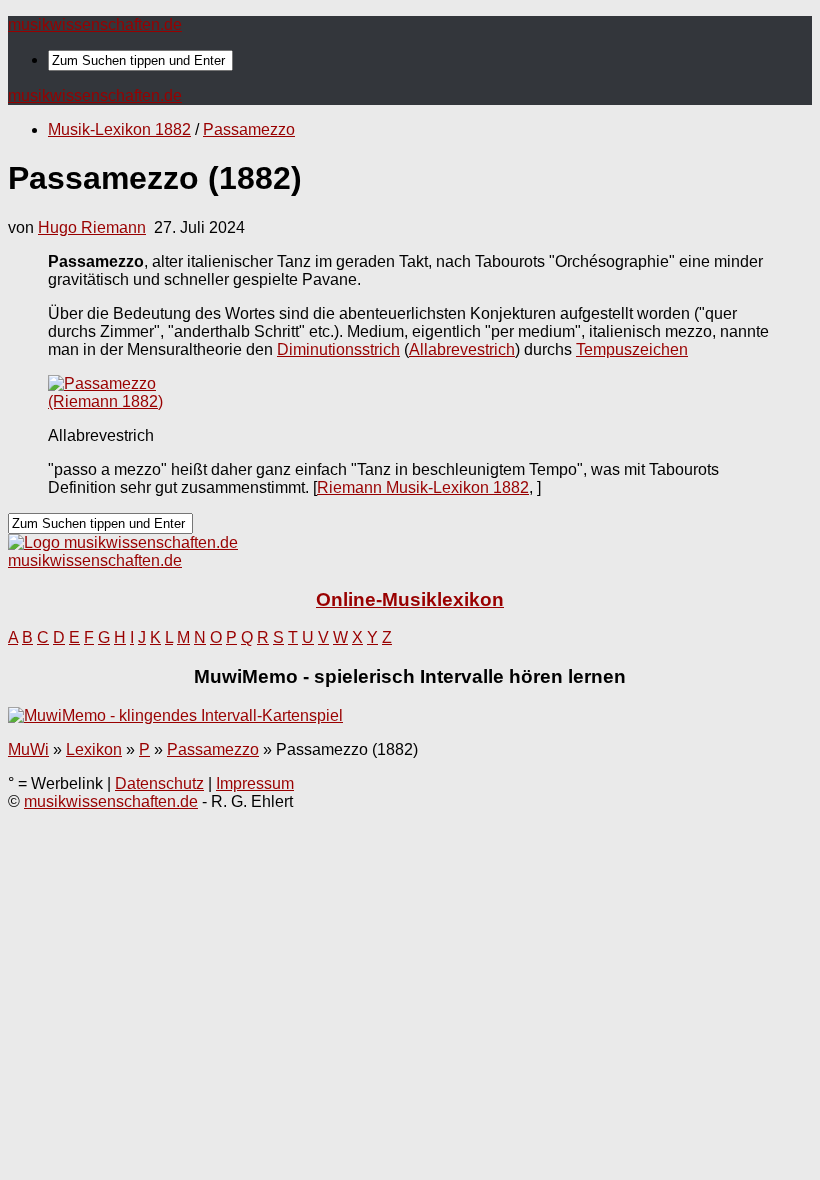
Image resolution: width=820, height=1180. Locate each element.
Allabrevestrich (462, 349)
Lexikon (94, 749)
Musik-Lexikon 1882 (119, 129)
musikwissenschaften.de (95, 24)
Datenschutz (159, 783)
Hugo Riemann (92, 227)
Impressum (255, 783)
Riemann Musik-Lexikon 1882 (423, 487)
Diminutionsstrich (338, 349)
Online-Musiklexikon (410, 599)
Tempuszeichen (632, 349)
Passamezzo (249, 129)
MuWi (28, 749)
